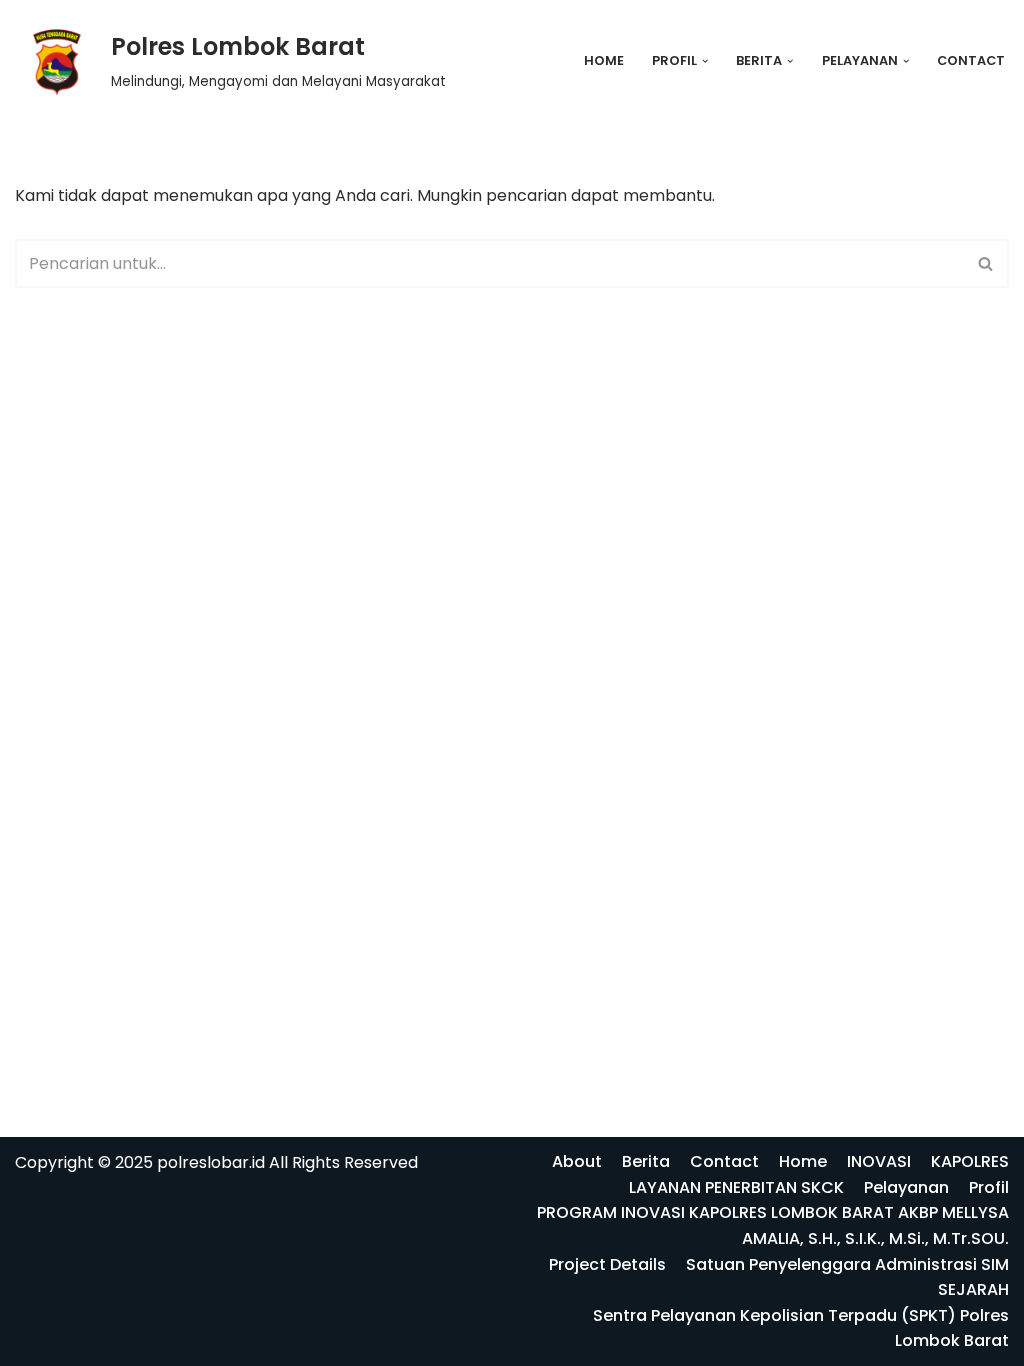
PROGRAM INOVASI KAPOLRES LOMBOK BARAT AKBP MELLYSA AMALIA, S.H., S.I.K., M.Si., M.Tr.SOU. (773, 1225)
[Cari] (986, 263)
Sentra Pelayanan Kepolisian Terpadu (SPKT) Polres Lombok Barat (801, 1328)
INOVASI (879, 1161)
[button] (705, 61)
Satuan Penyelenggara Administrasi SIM (847, 1264)
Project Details (607, 1264)
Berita (646, 1161)
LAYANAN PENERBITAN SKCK (736, 1187)
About (577, 1161)
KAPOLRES (970, 1161)
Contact (971, 60)
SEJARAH (973, 1289)
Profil (989, 1187)
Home (604, 60)
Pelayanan (906, 1187)
